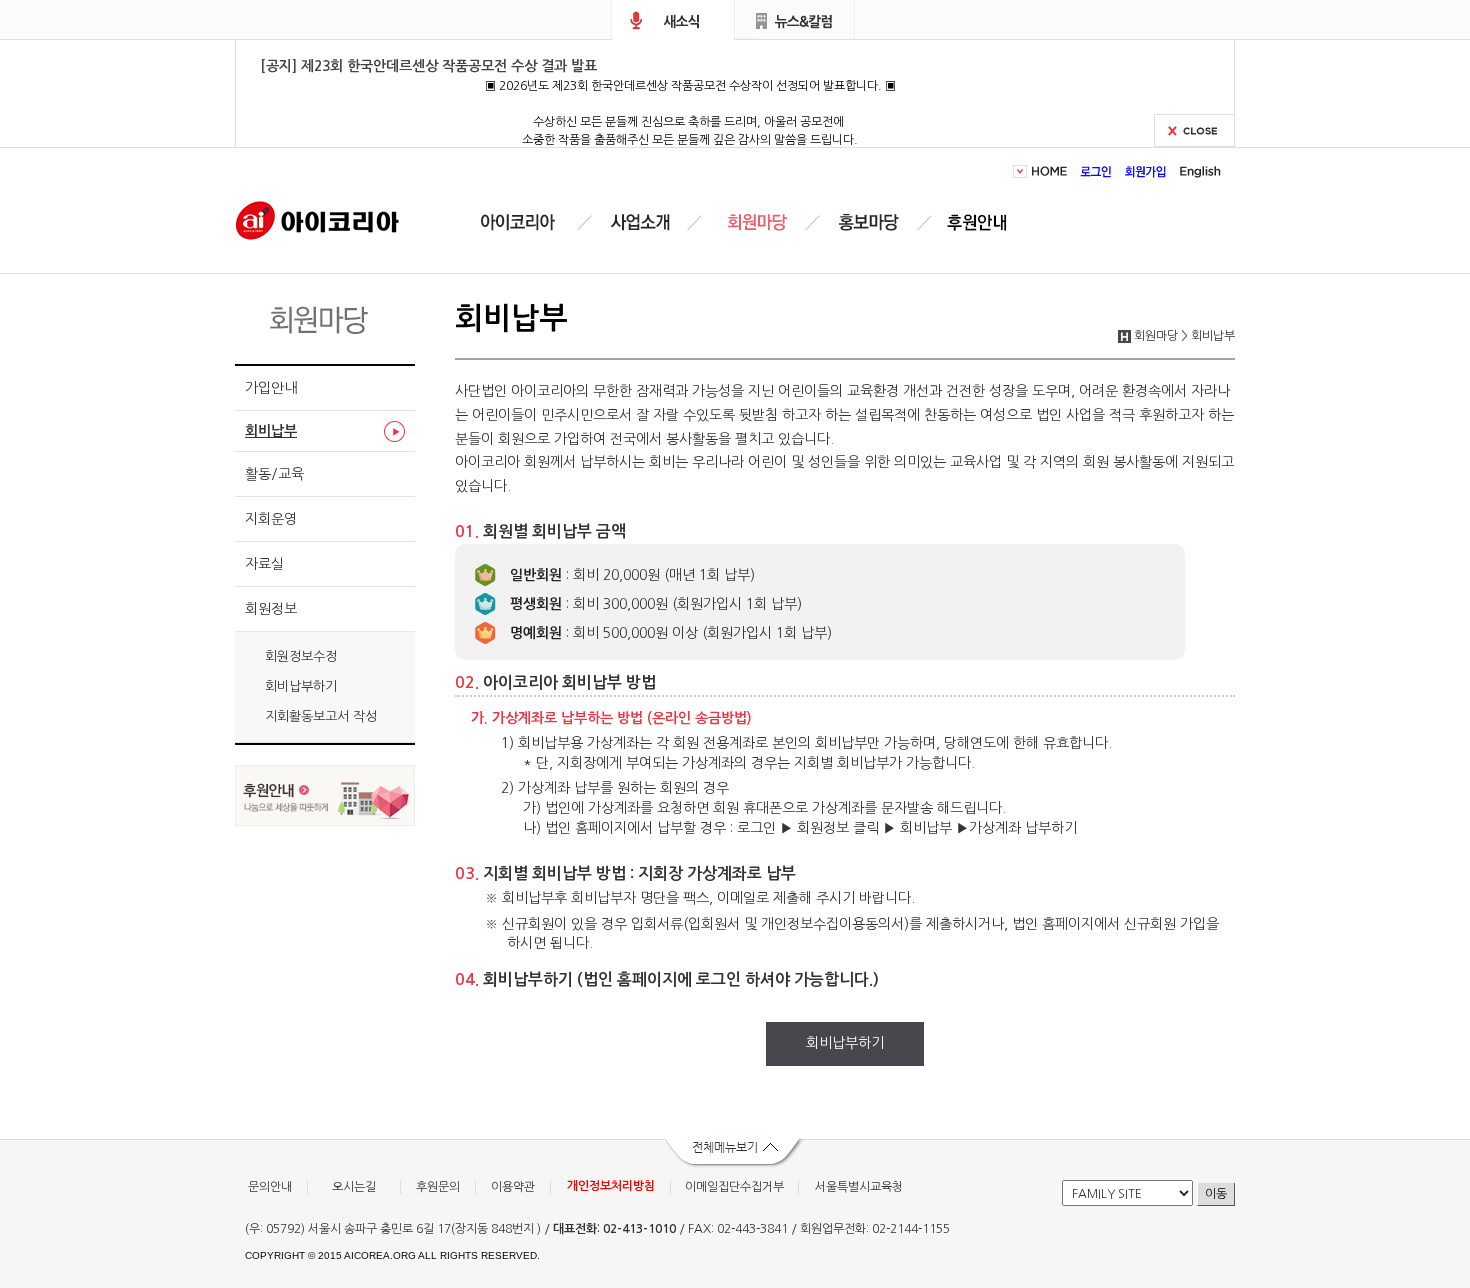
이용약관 (513, 1187)
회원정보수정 (301, 656)
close (1194, 130)
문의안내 (270, 1187)
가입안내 (271, 388)
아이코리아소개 (532, 222)
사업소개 (640, 222)
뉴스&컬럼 (795, 20)
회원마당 (754, 222)
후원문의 (438, 1187)
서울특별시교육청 (859, 1187)
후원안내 (981, 222)
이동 (1216, 1194)
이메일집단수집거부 (734, 1187)
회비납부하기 (301, 686)
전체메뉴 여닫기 (735, 1154)
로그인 (1096, 171)
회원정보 (271, 609)
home (1052, 171)
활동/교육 (274, 474)
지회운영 (271, 519)
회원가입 (1146, 171)
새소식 (673, 20)
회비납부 (271, 431)
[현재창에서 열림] (325, 820)
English (1197, 171)
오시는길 (354, 1187)
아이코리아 (317, 219)
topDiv (1022, 171)
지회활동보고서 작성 (321, 716)
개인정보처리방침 (611, 1186)
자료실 (264, 564)
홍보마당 (872, 222)
